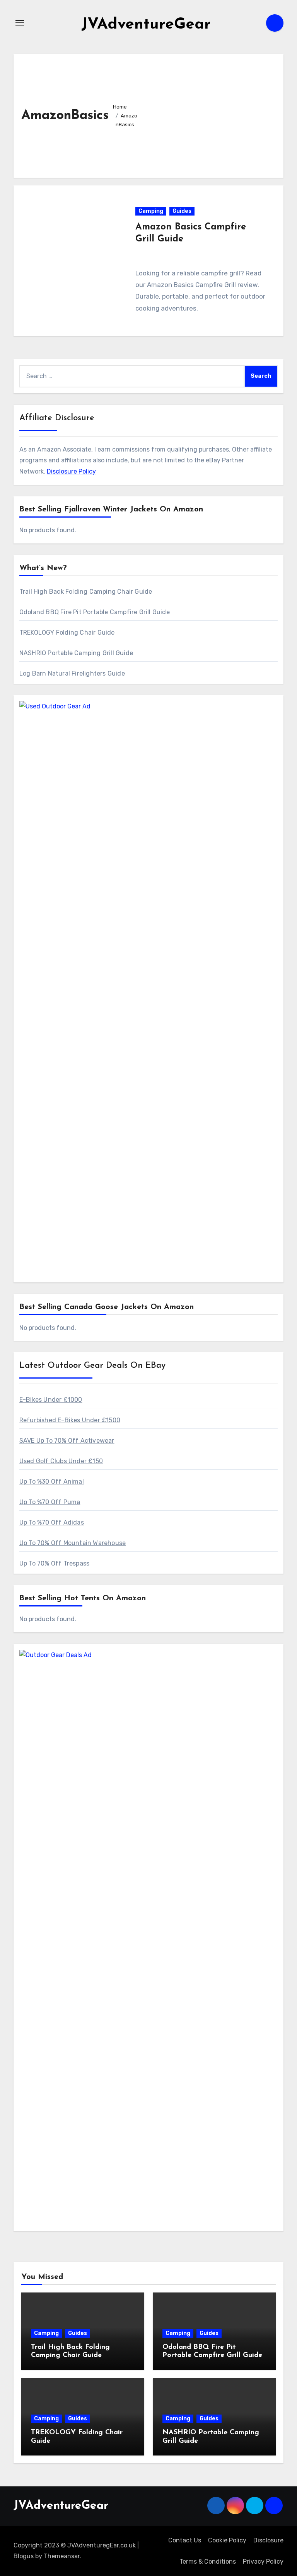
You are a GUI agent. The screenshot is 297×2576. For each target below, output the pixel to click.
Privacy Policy (263, 2562)
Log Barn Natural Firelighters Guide (72, 673)
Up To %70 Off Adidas (52, 1522)
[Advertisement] (209, 114)
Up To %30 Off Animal (52, 1482)
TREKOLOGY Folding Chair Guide (67, 633)
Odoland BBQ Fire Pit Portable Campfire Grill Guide (95, 612)
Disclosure (268, 2540)
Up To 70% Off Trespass (54, 1563)
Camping (151, 211)
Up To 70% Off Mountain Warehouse (73, 1543)
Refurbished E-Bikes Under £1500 (70, 1420)
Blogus (24, 2556)
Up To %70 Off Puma (50, 1502)
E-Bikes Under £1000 (51, 1400)
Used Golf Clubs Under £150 (61, 1461)
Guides (182, 211)
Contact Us (185, 2540)
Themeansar (62, 2556)
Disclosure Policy (71, 471)
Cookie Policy (227, 2540)
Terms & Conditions (208, 2562)
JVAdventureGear (146, 25)
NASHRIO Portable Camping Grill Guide (76, 653)
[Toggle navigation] (20, 23)
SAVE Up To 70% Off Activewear (67, 1441)
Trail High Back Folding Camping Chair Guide (86, 592)
